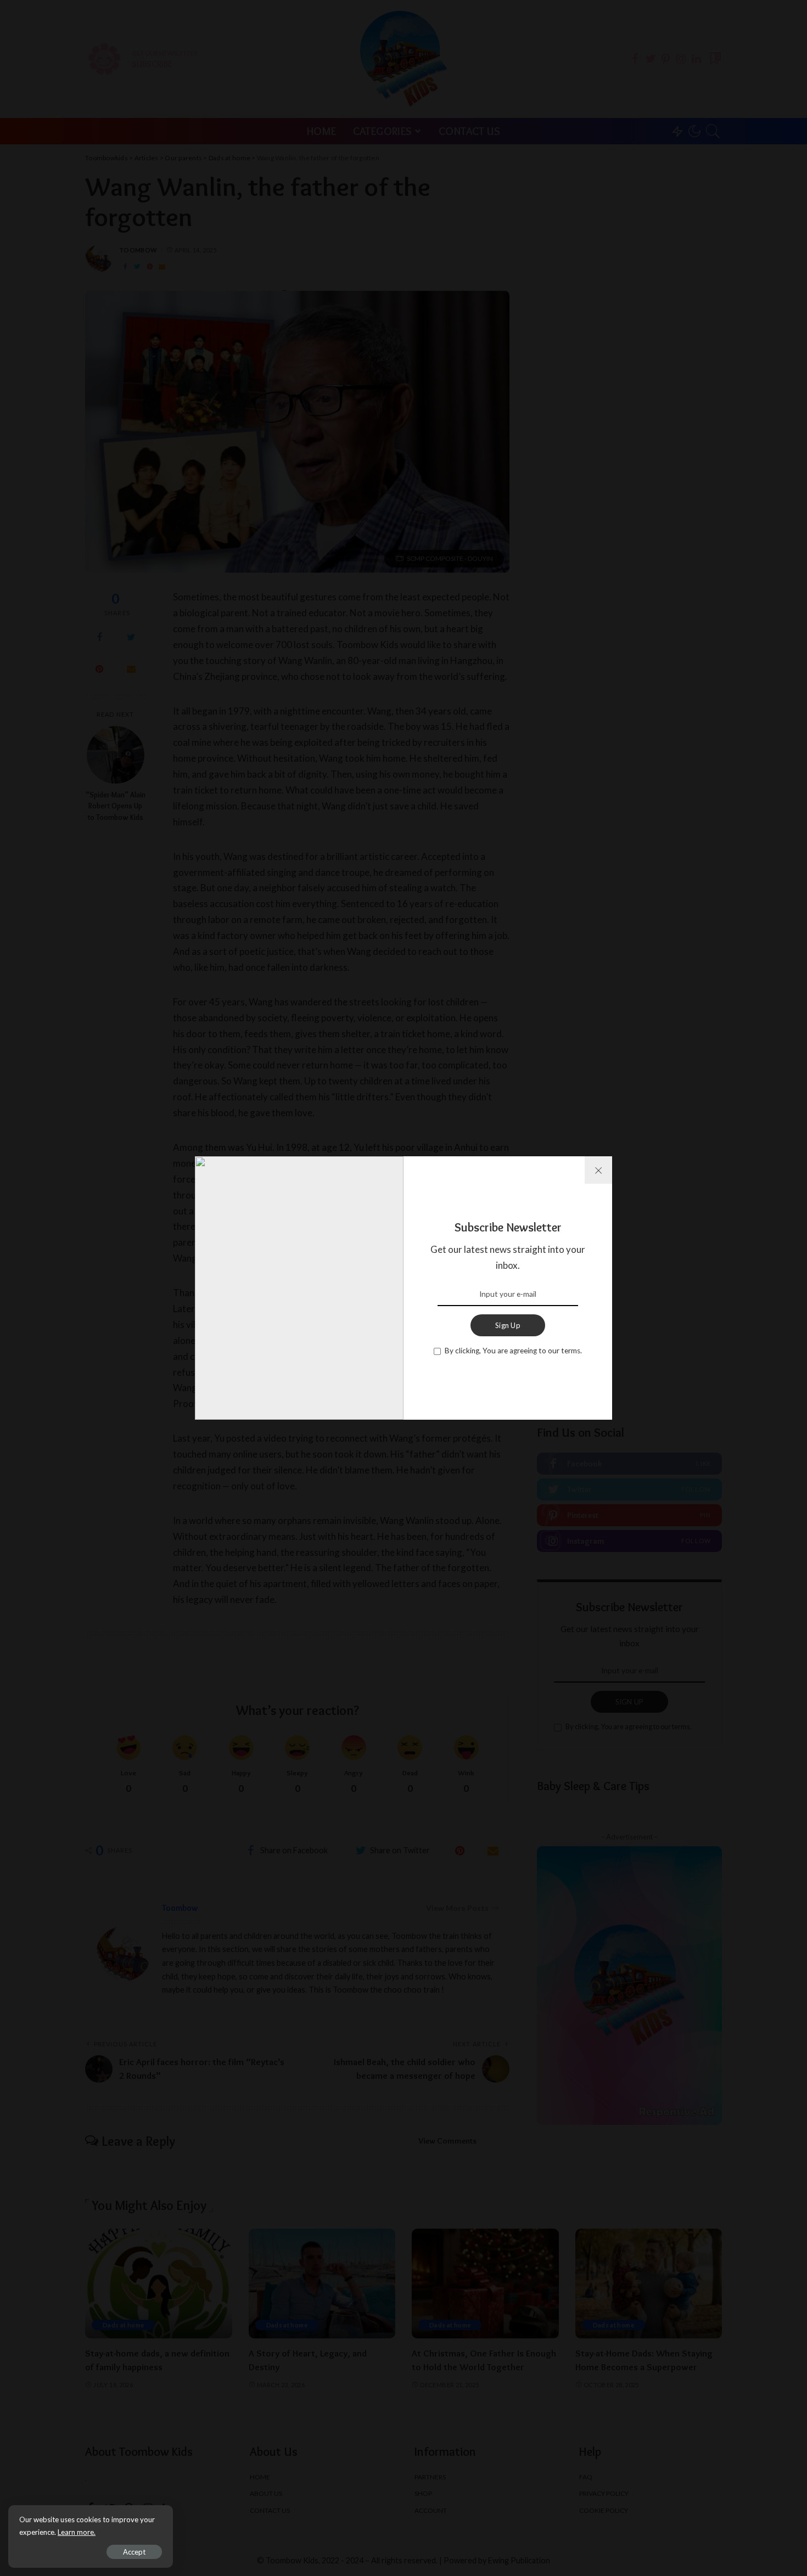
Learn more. (77, 2532)
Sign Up (508, 1325)
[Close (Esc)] (598, 1170)
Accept (134, 2552)
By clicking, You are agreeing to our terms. (513, 1351)
